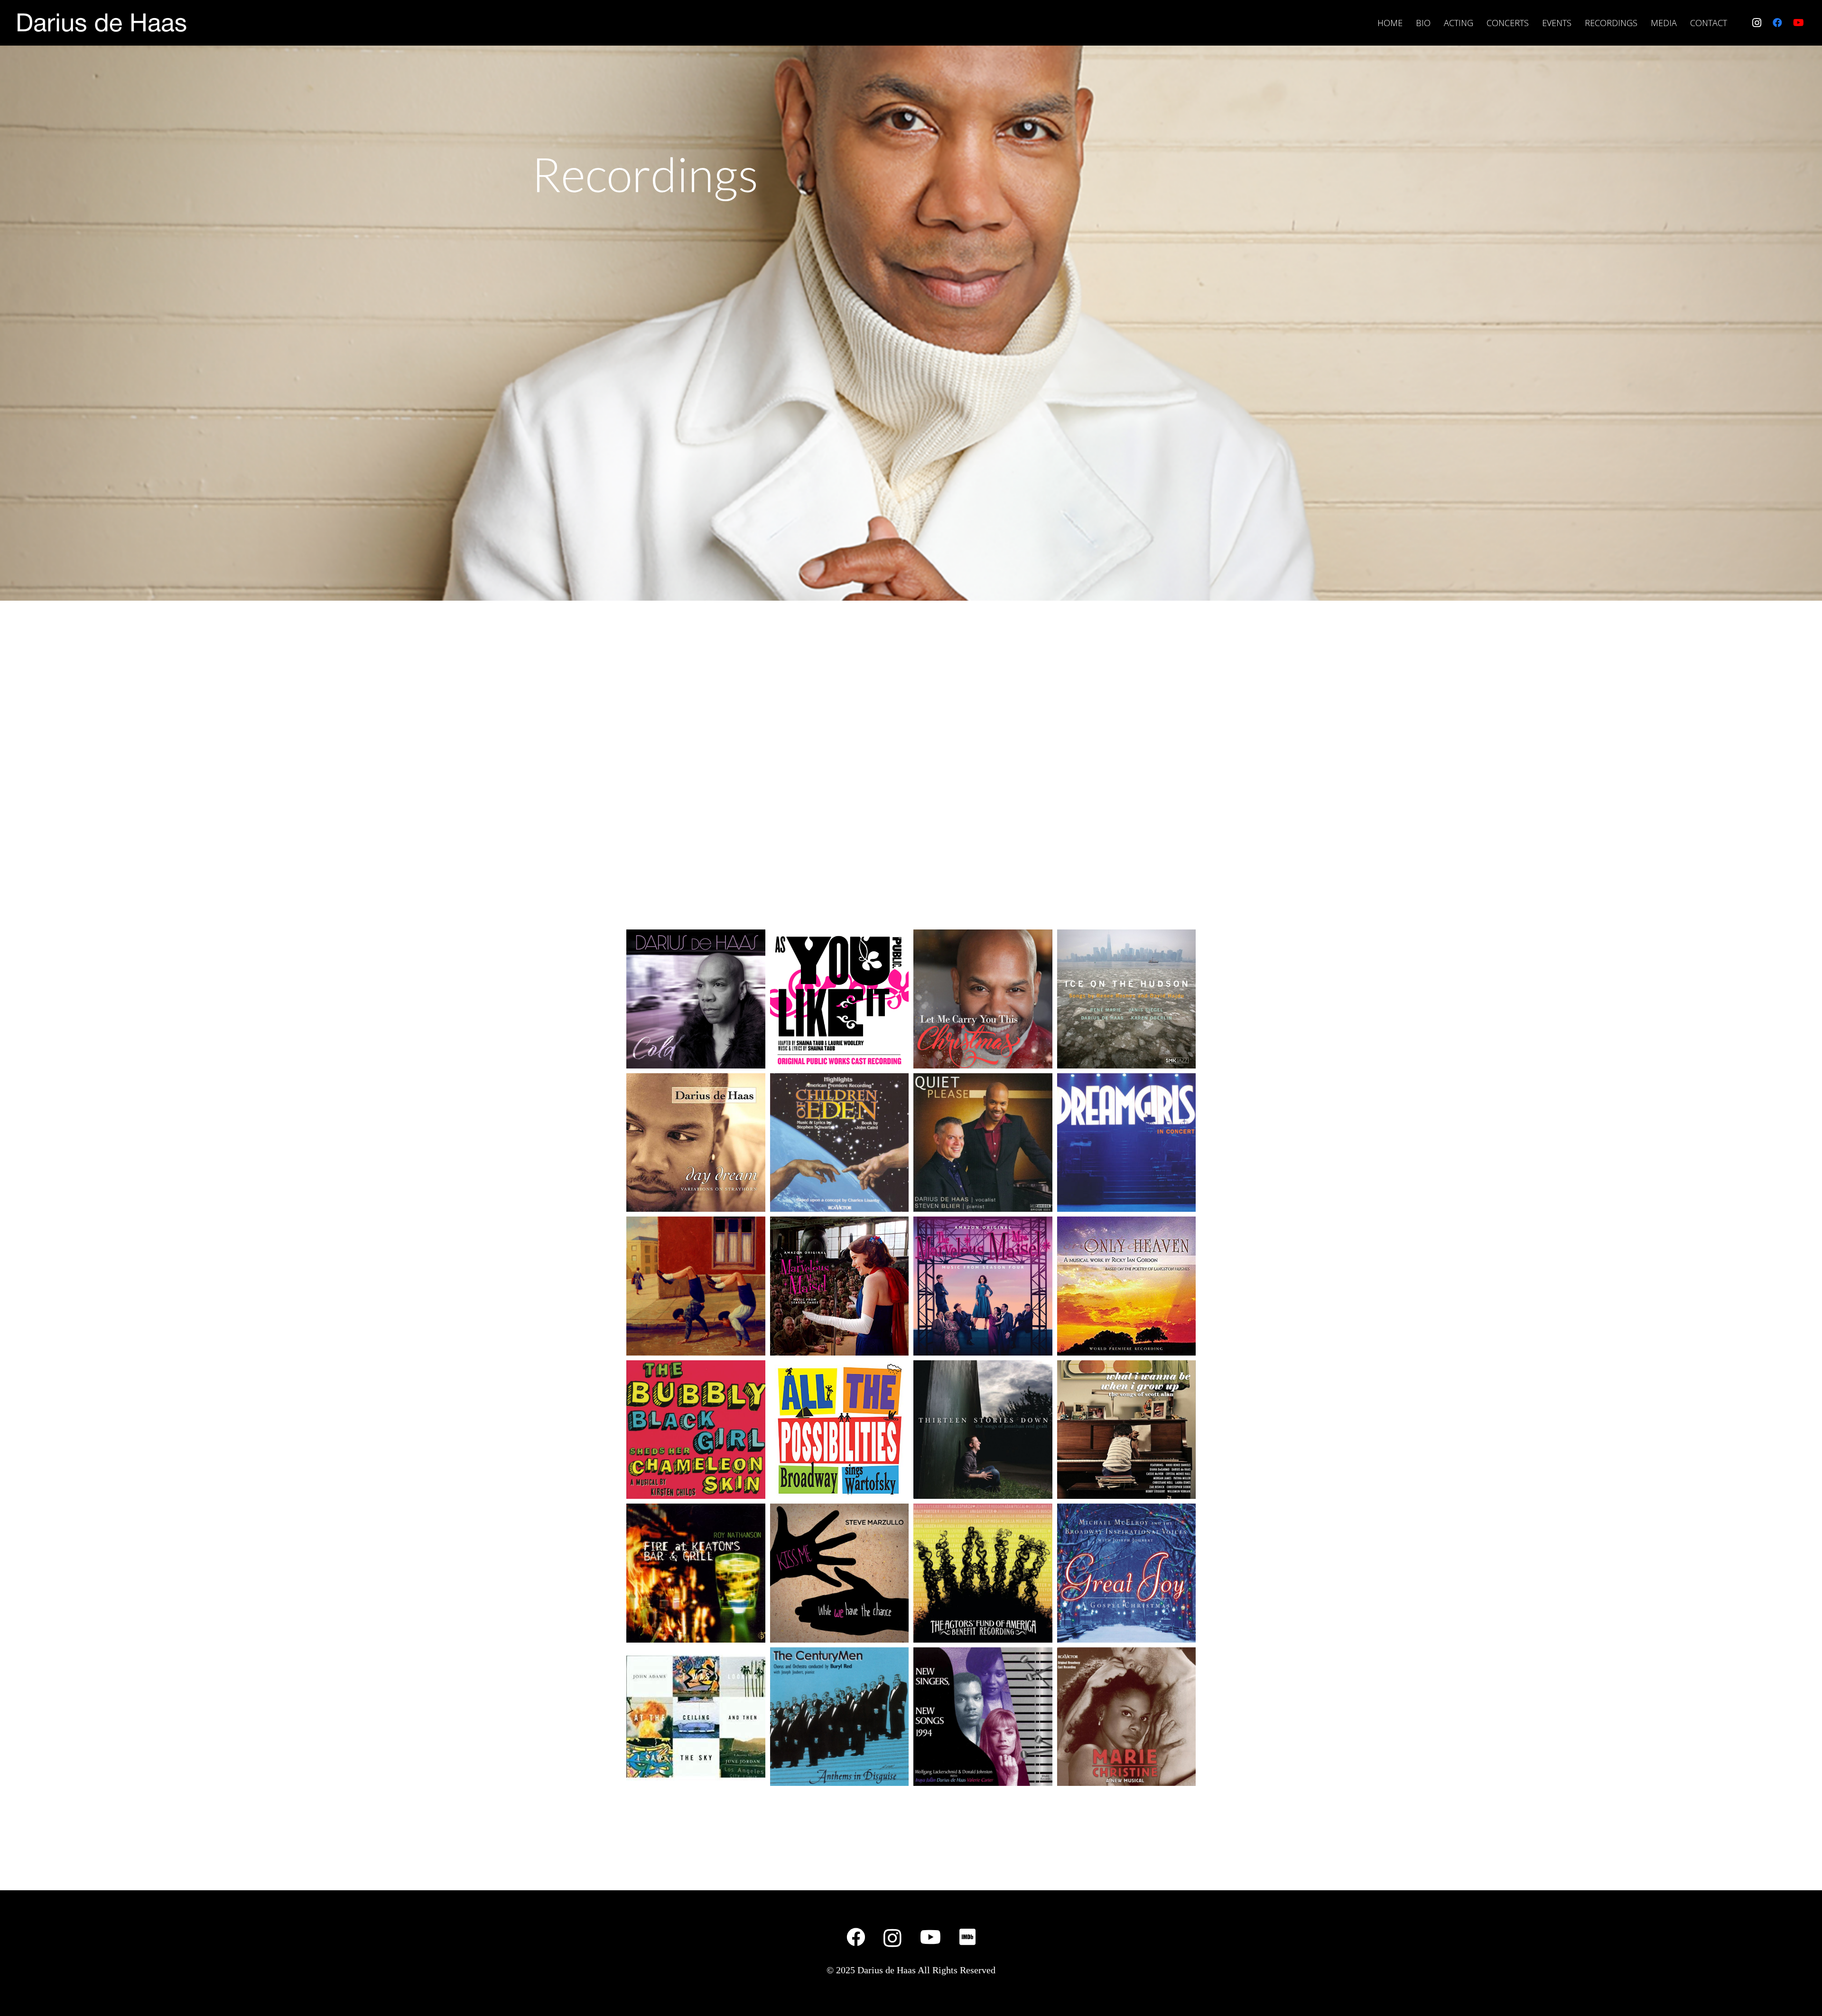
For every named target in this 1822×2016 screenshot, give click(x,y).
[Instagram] (1757, 23)
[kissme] (840, 1573)
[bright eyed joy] (696, 1286)
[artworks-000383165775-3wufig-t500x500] (1127, 999)
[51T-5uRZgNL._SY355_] (1127, 1286)
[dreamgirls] (1127, 1143)
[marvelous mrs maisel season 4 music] (983, 1286)
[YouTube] (1798, 23)
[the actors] (983, 1573)
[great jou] (1127, 1573)
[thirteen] (983, 1430)
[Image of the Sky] (696, 1717)
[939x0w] (1127, 1430)
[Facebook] (1777, 23)
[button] (1682, 23)
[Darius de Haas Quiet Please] (983, 1143)
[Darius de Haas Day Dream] (696, 1143)
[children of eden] (840, 1143)
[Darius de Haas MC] (1127, 1717)
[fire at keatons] (696, 1573)
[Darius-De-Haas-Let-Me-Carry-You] (983, 999)
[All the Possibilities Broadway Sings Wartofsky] (840, 1430)
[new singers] (983, 1717)
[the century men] (840, 1717)
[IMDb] (967, 1937)
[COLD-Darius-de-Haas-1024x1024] (696, 999)
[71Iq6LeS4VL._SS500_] (840, 1286)
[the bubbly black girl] (696, 1430)
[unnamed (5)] (840, 999)
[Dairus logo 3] (101, 23)
